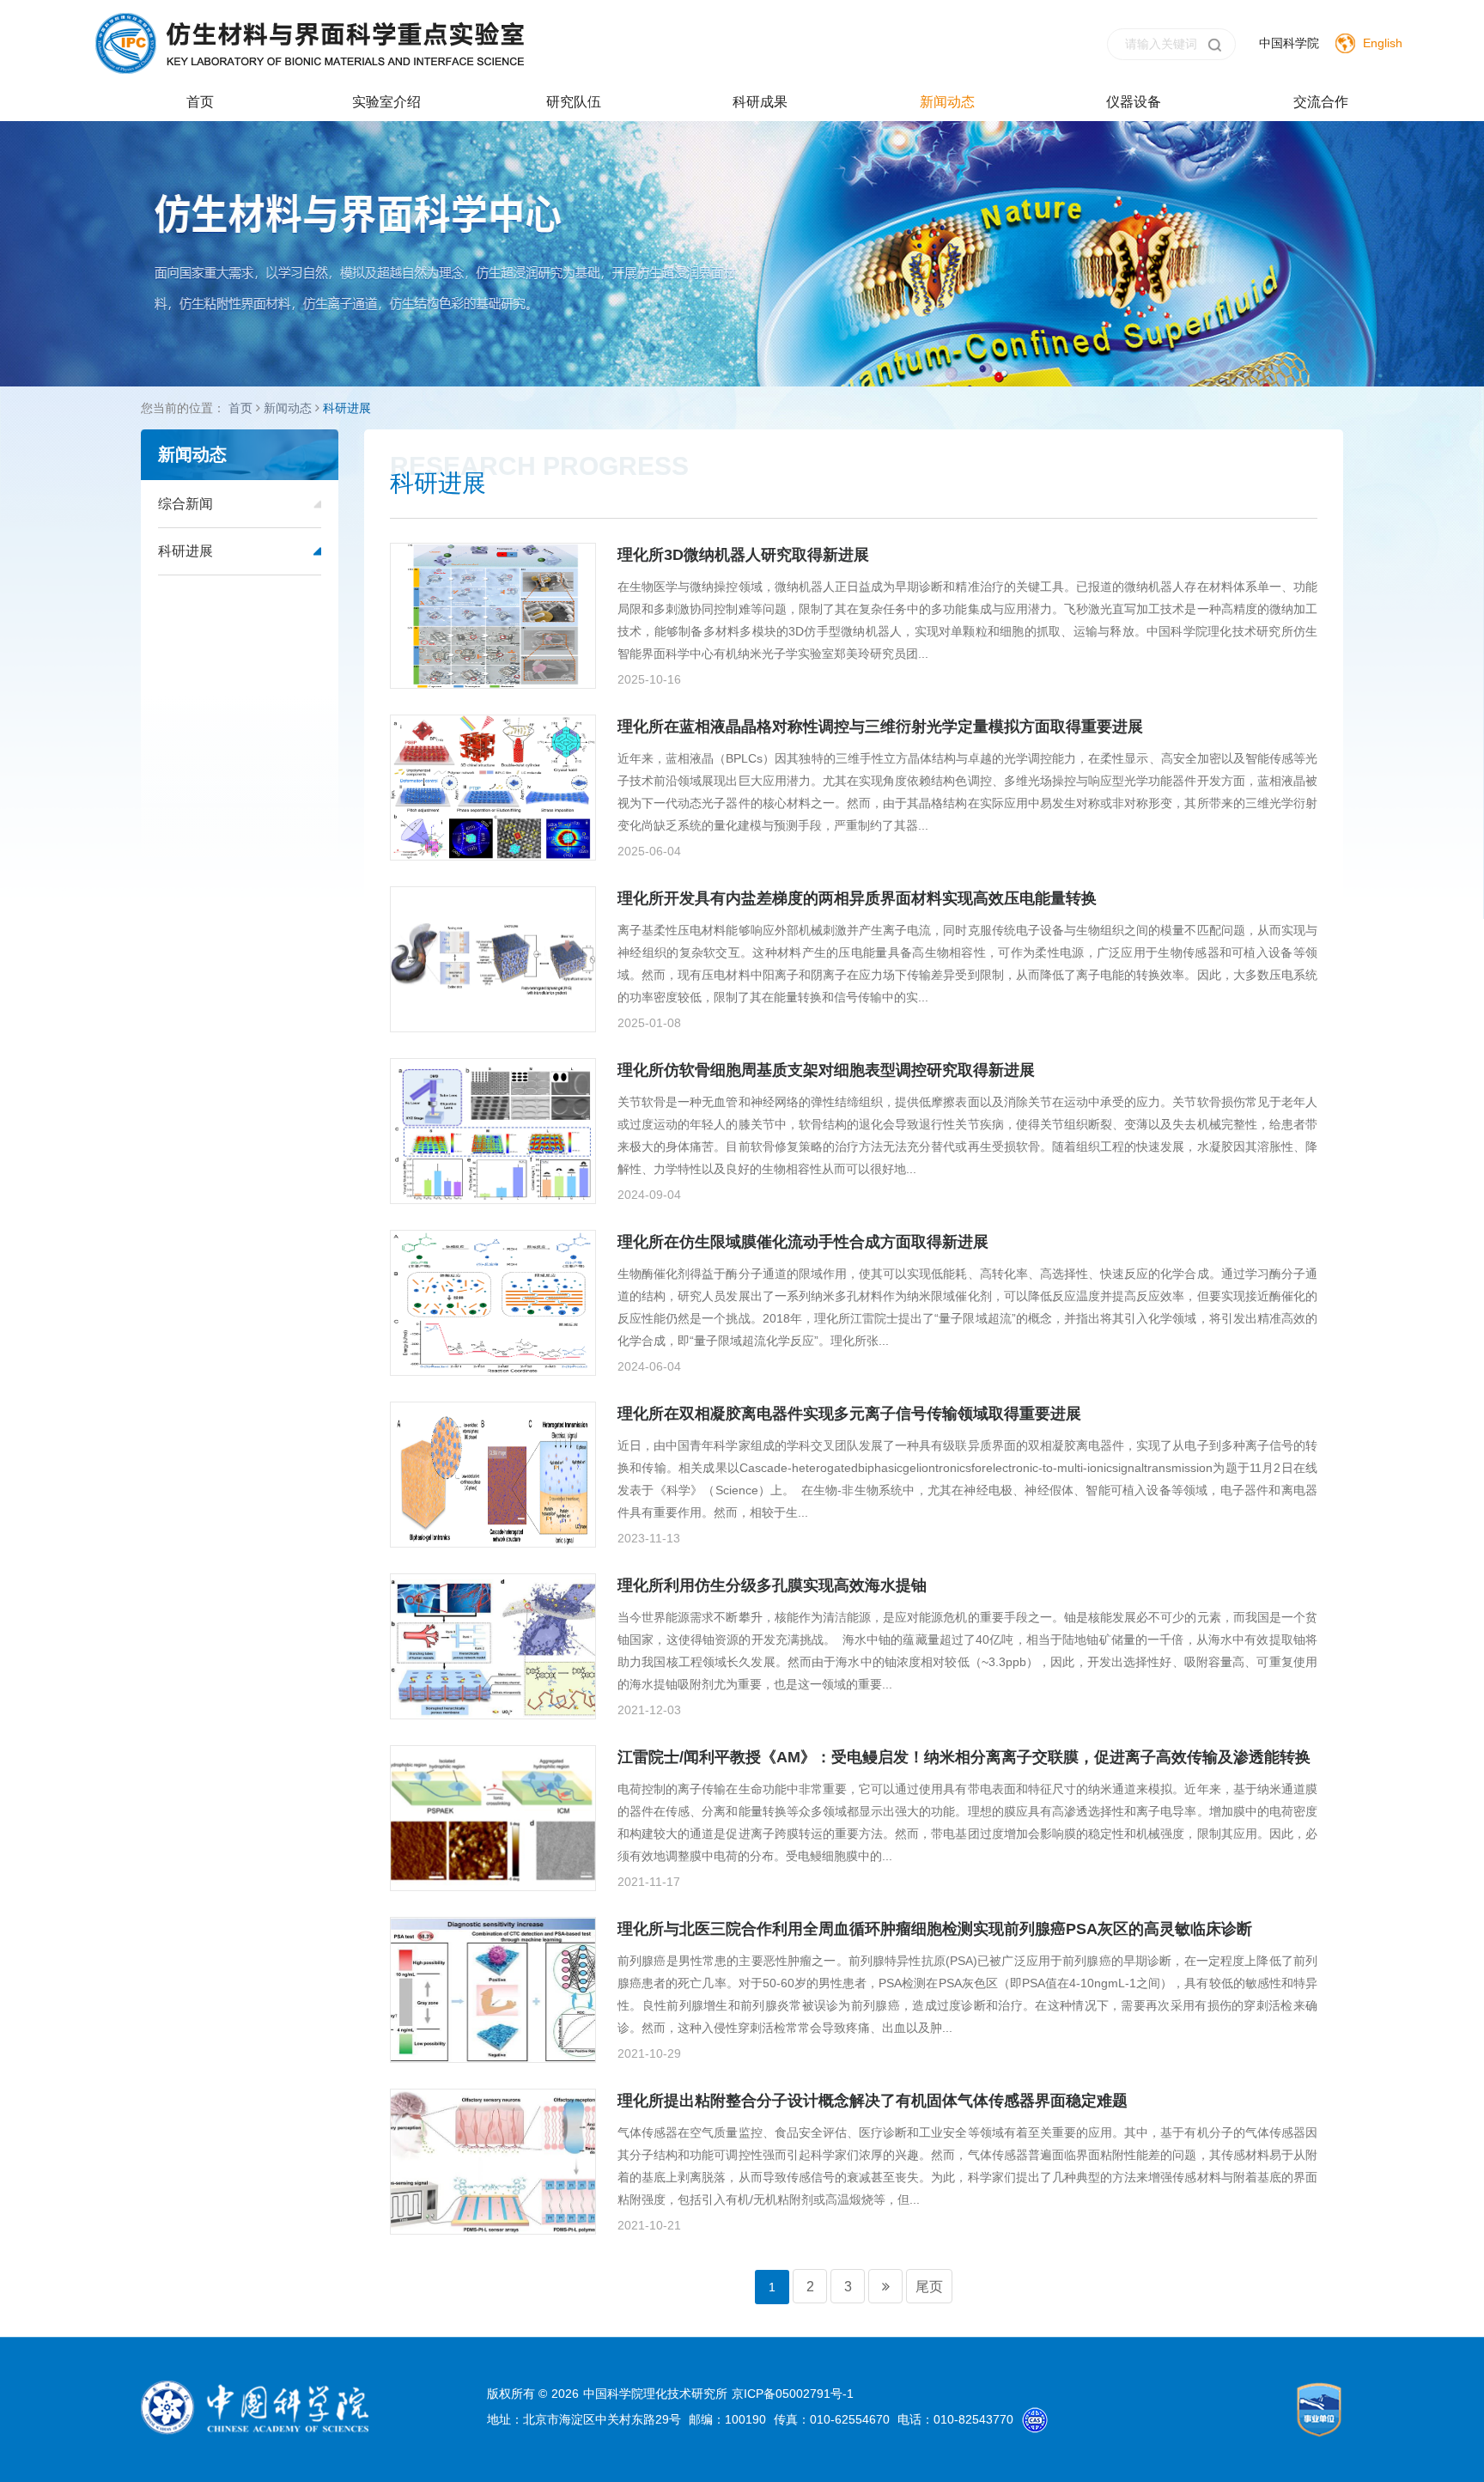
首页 (200, 102)
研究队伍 (574, 102)
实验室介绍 (386, 102)
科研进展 (347, 408)
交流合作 (1321, 102)
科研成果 (760, 102)
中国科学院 (1289, 43)
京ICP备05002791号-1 (793, 2394)
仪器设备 (1134, 102)
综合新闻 (185, 504)
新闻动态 (947, 102)
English (1383, 43)
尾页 (929, 2287)
